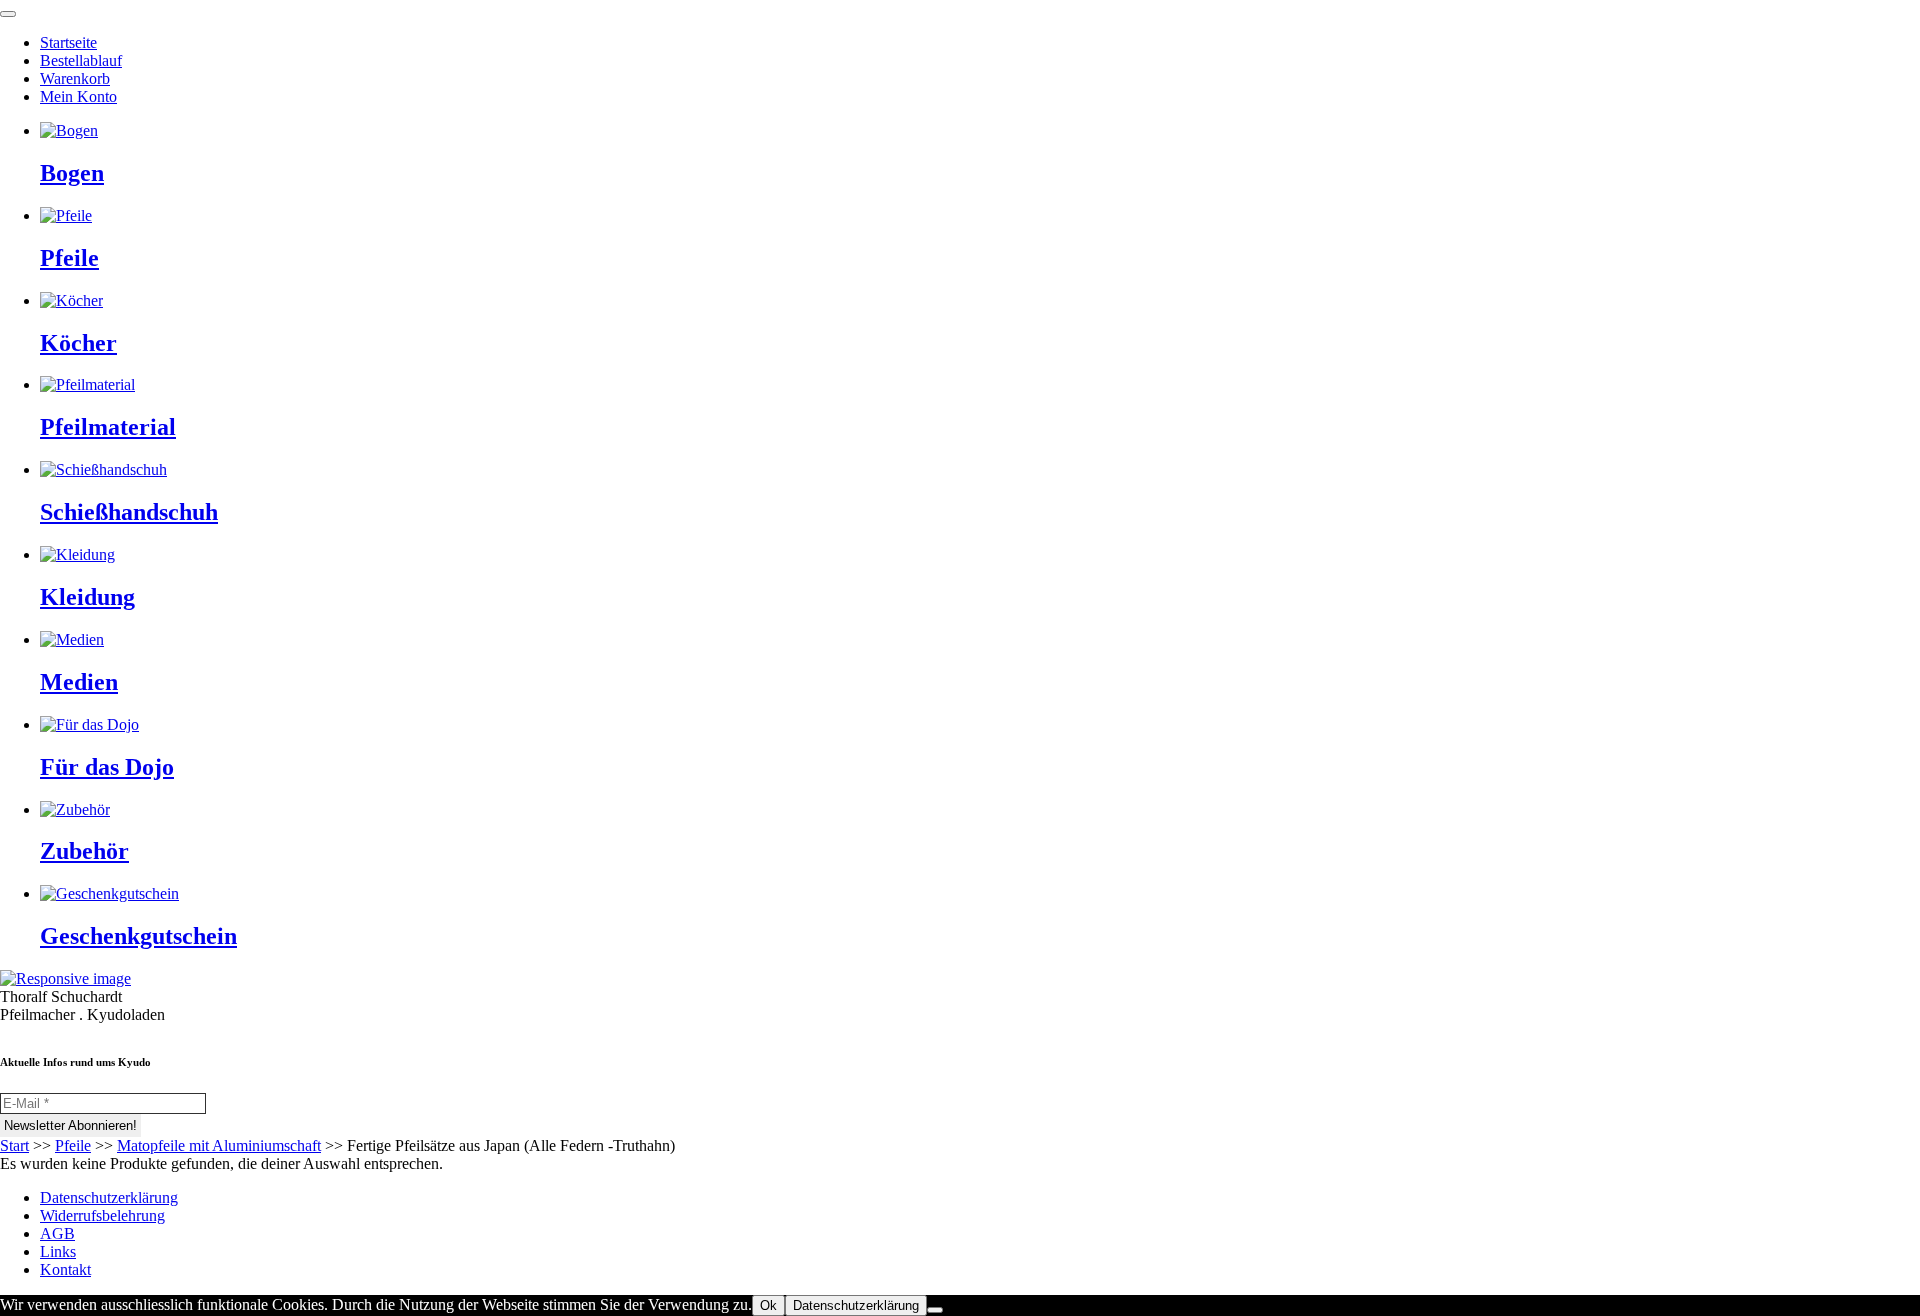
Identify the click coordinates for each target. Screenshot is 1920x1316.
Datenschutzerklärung (109, 1197)
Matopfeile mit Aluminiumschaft (219, 1145)
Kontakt (65, 1269)
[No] (935, 1310)
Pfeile (73, 1145)
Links (58, 1251)
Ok (768, 1305)
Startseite (68, 42)
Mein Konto (78, 96)
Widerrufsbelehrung (102, 1215)
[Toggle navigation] (8, 14)
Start (14, 1145)
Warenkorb (75, 78)
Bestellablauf (81, 60)
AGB (57, 1233)
